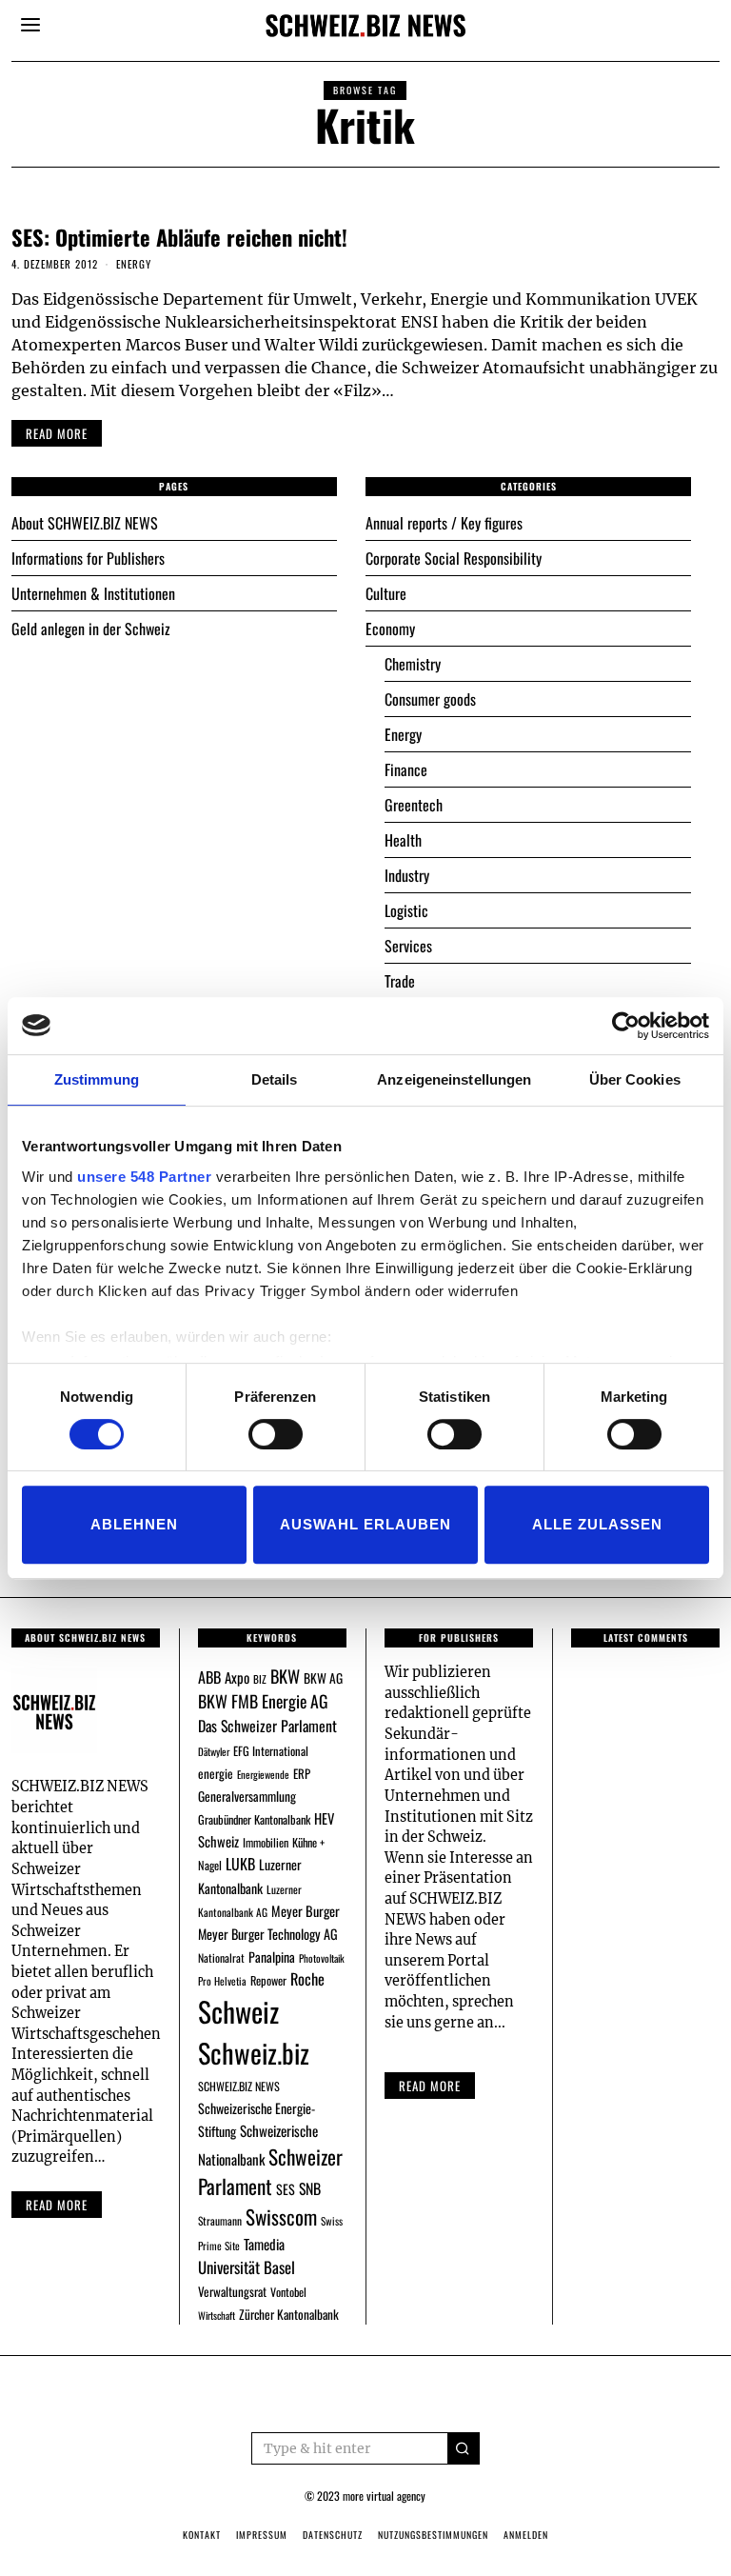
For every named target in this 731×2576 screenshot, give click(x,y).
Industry (407, 875)
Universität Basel (247, 2267)
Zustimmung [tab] (97, 1079)
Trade (400, 981)
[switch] (276, 1434)
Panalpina (272, 1957)
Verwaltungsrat (232, 2291)
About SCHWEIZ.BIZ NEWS (85, 523)
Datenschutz (333, 2535)
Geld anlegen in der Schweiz (91, 629)
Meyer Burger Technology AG (268, 1934)
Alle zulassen (597, 1524)
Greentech (414, 805)
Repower (268, 1980)
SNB (310, 2188)
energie (216, 1773)
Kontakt (202, 2535)
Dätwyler (214, 1751)
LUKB (240, 1864)
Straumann (220, 2220)
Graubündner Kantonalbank (254, 1819)
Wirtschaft (217, 2315)
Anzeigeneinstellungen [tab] (454, 1079)
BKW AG (323, 1678)
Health (403, 840)
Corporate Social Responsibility (454, 558)
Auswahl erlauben (365, 1524)
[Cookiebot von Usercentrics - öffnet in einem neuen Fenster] (626, 1026)
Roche (307, 1979)
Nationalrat (221, 1957)
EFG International (271, 1751)
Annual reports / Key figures (444, 523)
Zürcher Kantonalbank (289, 2314)
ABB (209, 1677)
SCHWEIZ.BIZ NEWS (239, 2086)
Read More (430, 2086)
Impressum (262, 2535)
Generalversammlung (247, 1796)
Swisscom (281, 2217)
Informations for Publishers (88, 558)
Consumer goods (430, 699)
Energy (134, 264)
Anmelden (526, 2535)
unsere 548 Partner (144, 1177)
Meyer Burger (306, 1911)
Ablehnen (134, 1524)
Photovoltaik (322, 1958)
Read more (57, 2205)
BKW (285, 1676)
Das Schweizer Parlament (267, 1726)
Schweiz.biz (254, 2052)
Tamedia (264, 2244)
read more (57, 433)
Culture (386, 593)
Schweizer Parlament (270, 2172)
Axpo (237, 1677)
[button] (464, 2448)
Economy (390, 629)
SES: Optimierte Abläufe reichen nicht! (179, 237)
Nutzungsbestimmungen (433, 2535)
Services (408, 946)
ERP (302, 1774)
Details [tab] (275, 1079)
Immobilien (266, 1842)
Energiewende (263, 1774)
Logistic (406, 910)
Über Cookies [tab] (635, 1079)
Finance (406, 769)
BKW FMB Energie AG (263, 1701)
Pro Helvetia (222, 1981)
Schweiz (238, 2011)
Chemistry (413, 664)
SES (286, 2189)
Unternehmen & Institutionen (93, 593)
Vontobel (288, 2292)
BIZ (260, 1679)
